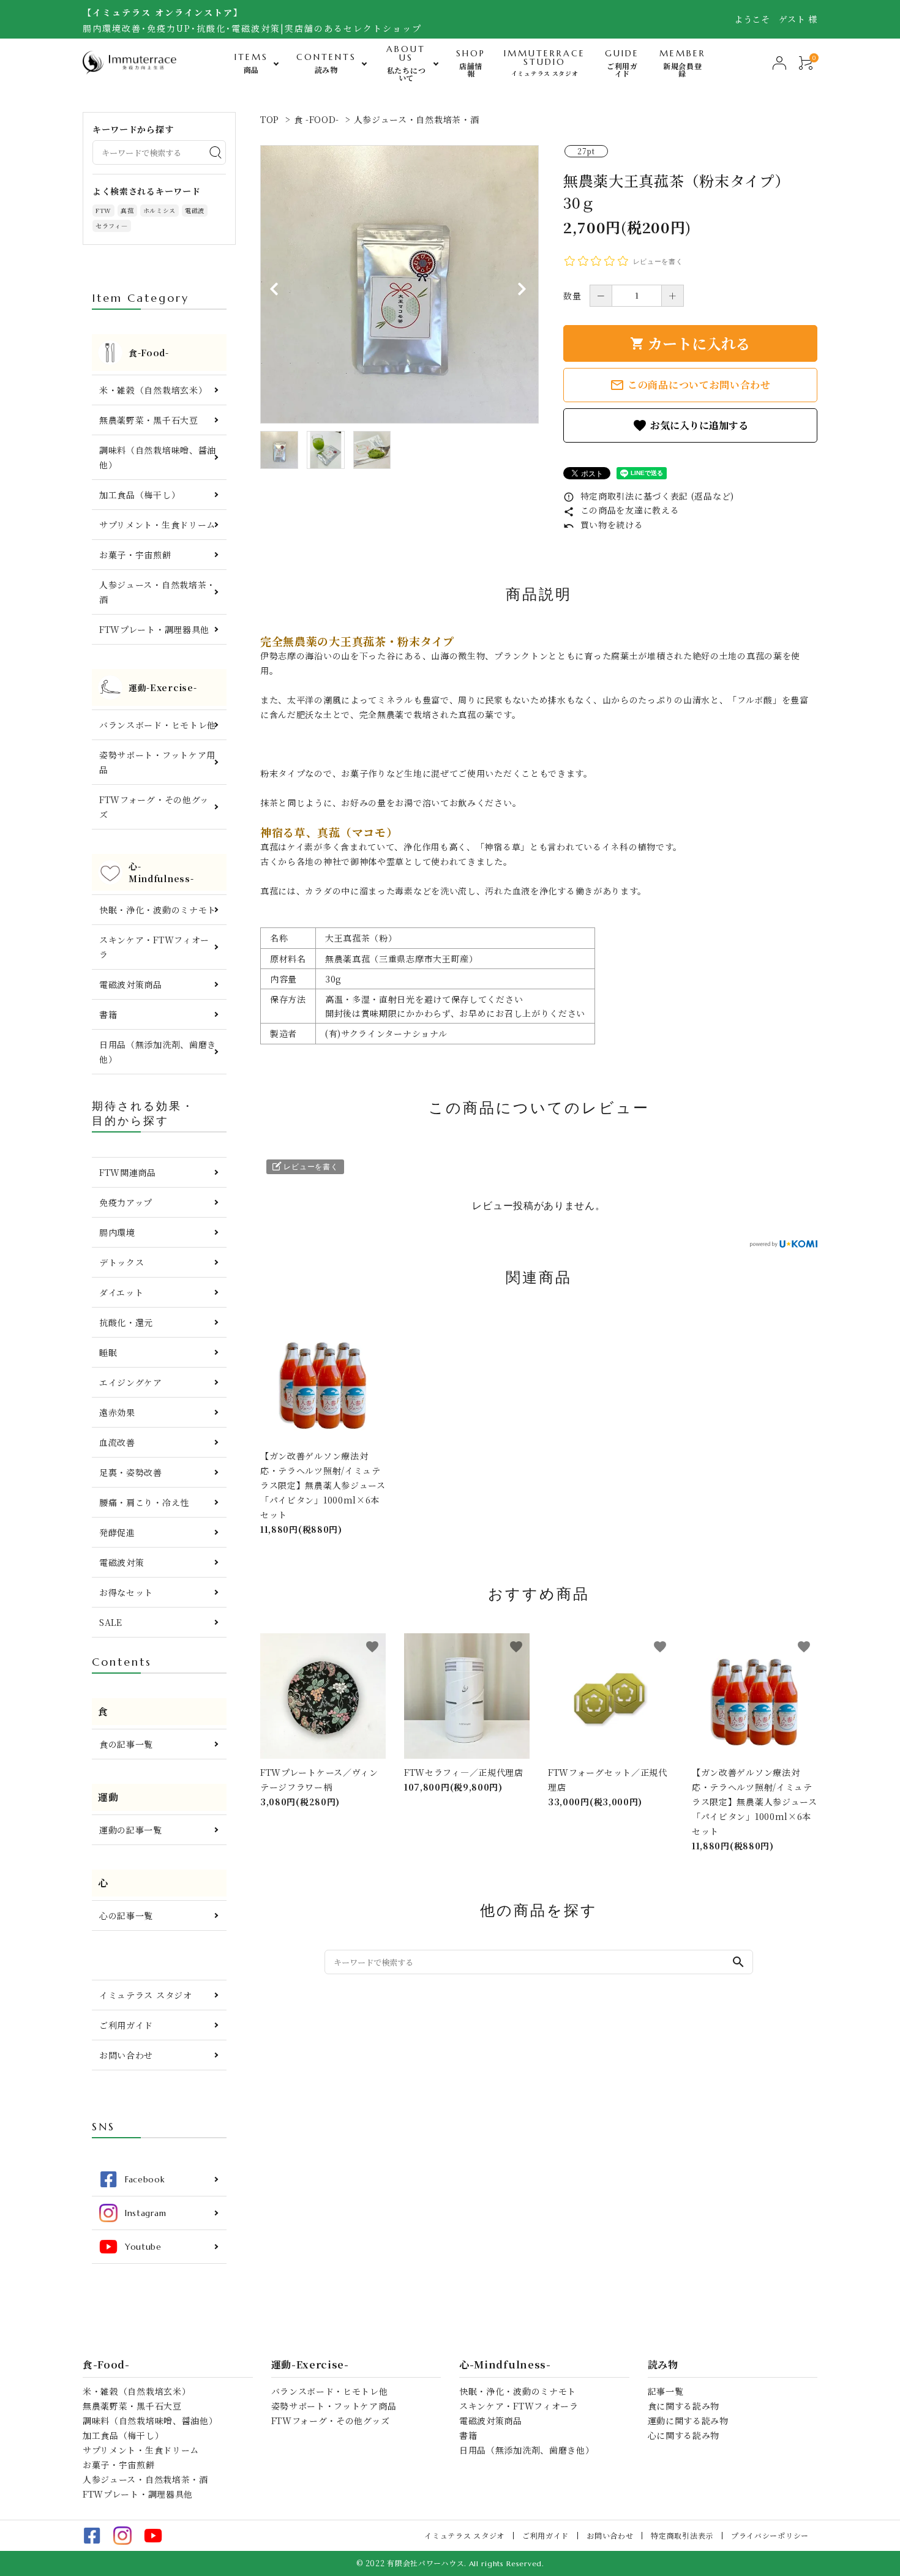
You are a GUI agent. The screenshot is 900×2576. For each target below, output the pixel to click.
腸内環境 (117, 1232)
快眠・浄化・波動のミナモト (158, 910)
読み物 (663, 2365)
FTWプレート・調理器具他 (154, 629)
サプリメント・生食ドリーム (157, 525)
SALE (111, 1622)
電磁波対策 (122, 1562)
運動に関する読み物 (688, 2421)
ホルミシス (160, 210)
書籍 (108, 1014)
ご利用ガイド (126, 2025)
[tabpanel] (399, 284)
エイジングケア (131, 1382)
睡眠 (108, 1352)
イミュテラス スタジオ (146, 1995)
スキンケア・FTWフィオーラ (154, 947)
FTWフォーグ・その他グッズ (154, 807)
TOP (270, 119)
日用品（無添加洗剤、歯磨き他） (158, 1052)
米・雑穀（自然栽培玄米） (153, 390)
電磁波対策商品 (131, 984)
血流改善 (117, 1442)
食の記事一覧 (126, 1744)
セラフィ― (112, 226)
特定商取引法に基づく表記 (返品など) (649, 496)
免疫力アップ (126, 1202)
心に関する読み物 (684, 2435)
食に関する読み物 (684, 2406)
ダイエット (122, 1292)
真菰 (127, 210)
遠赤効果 (117, 1412)
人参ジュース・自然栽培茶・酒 (417, 119)
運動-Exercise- (310, 2365)
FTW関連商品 (128, 1172)
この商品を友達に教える (621, 510)
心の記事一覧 (126, 1915)
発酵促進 (117, 1532)
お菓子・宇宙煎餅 (135, 555)
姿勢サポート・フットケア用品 (157, 762)
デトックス (122, 1262)
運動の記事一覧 (131, 1830)
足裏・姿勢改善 (131, 1472)
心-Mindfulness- (505, 2365)
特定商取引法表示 (682, 2535)
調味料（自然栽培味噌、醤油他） (158, 457)
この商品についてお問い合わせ (690, 385)
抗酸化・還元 (126, 1322)
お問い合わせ (126, 2055)
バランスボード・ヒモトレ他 (158, 725)
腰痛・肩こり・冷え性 (144, 1502)
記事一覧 (666, 2391)
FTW (103, 210)
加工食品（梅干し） (140, 495)
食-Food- (106, 2365)
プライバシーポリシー (770, 2535)
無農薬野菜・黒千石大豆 (149, 420)
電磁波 (195, 210)
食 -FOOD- (317, 119)
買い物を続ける (603, 525)
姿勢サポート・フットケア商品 (334, 2406)
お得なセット (126, 1592)
